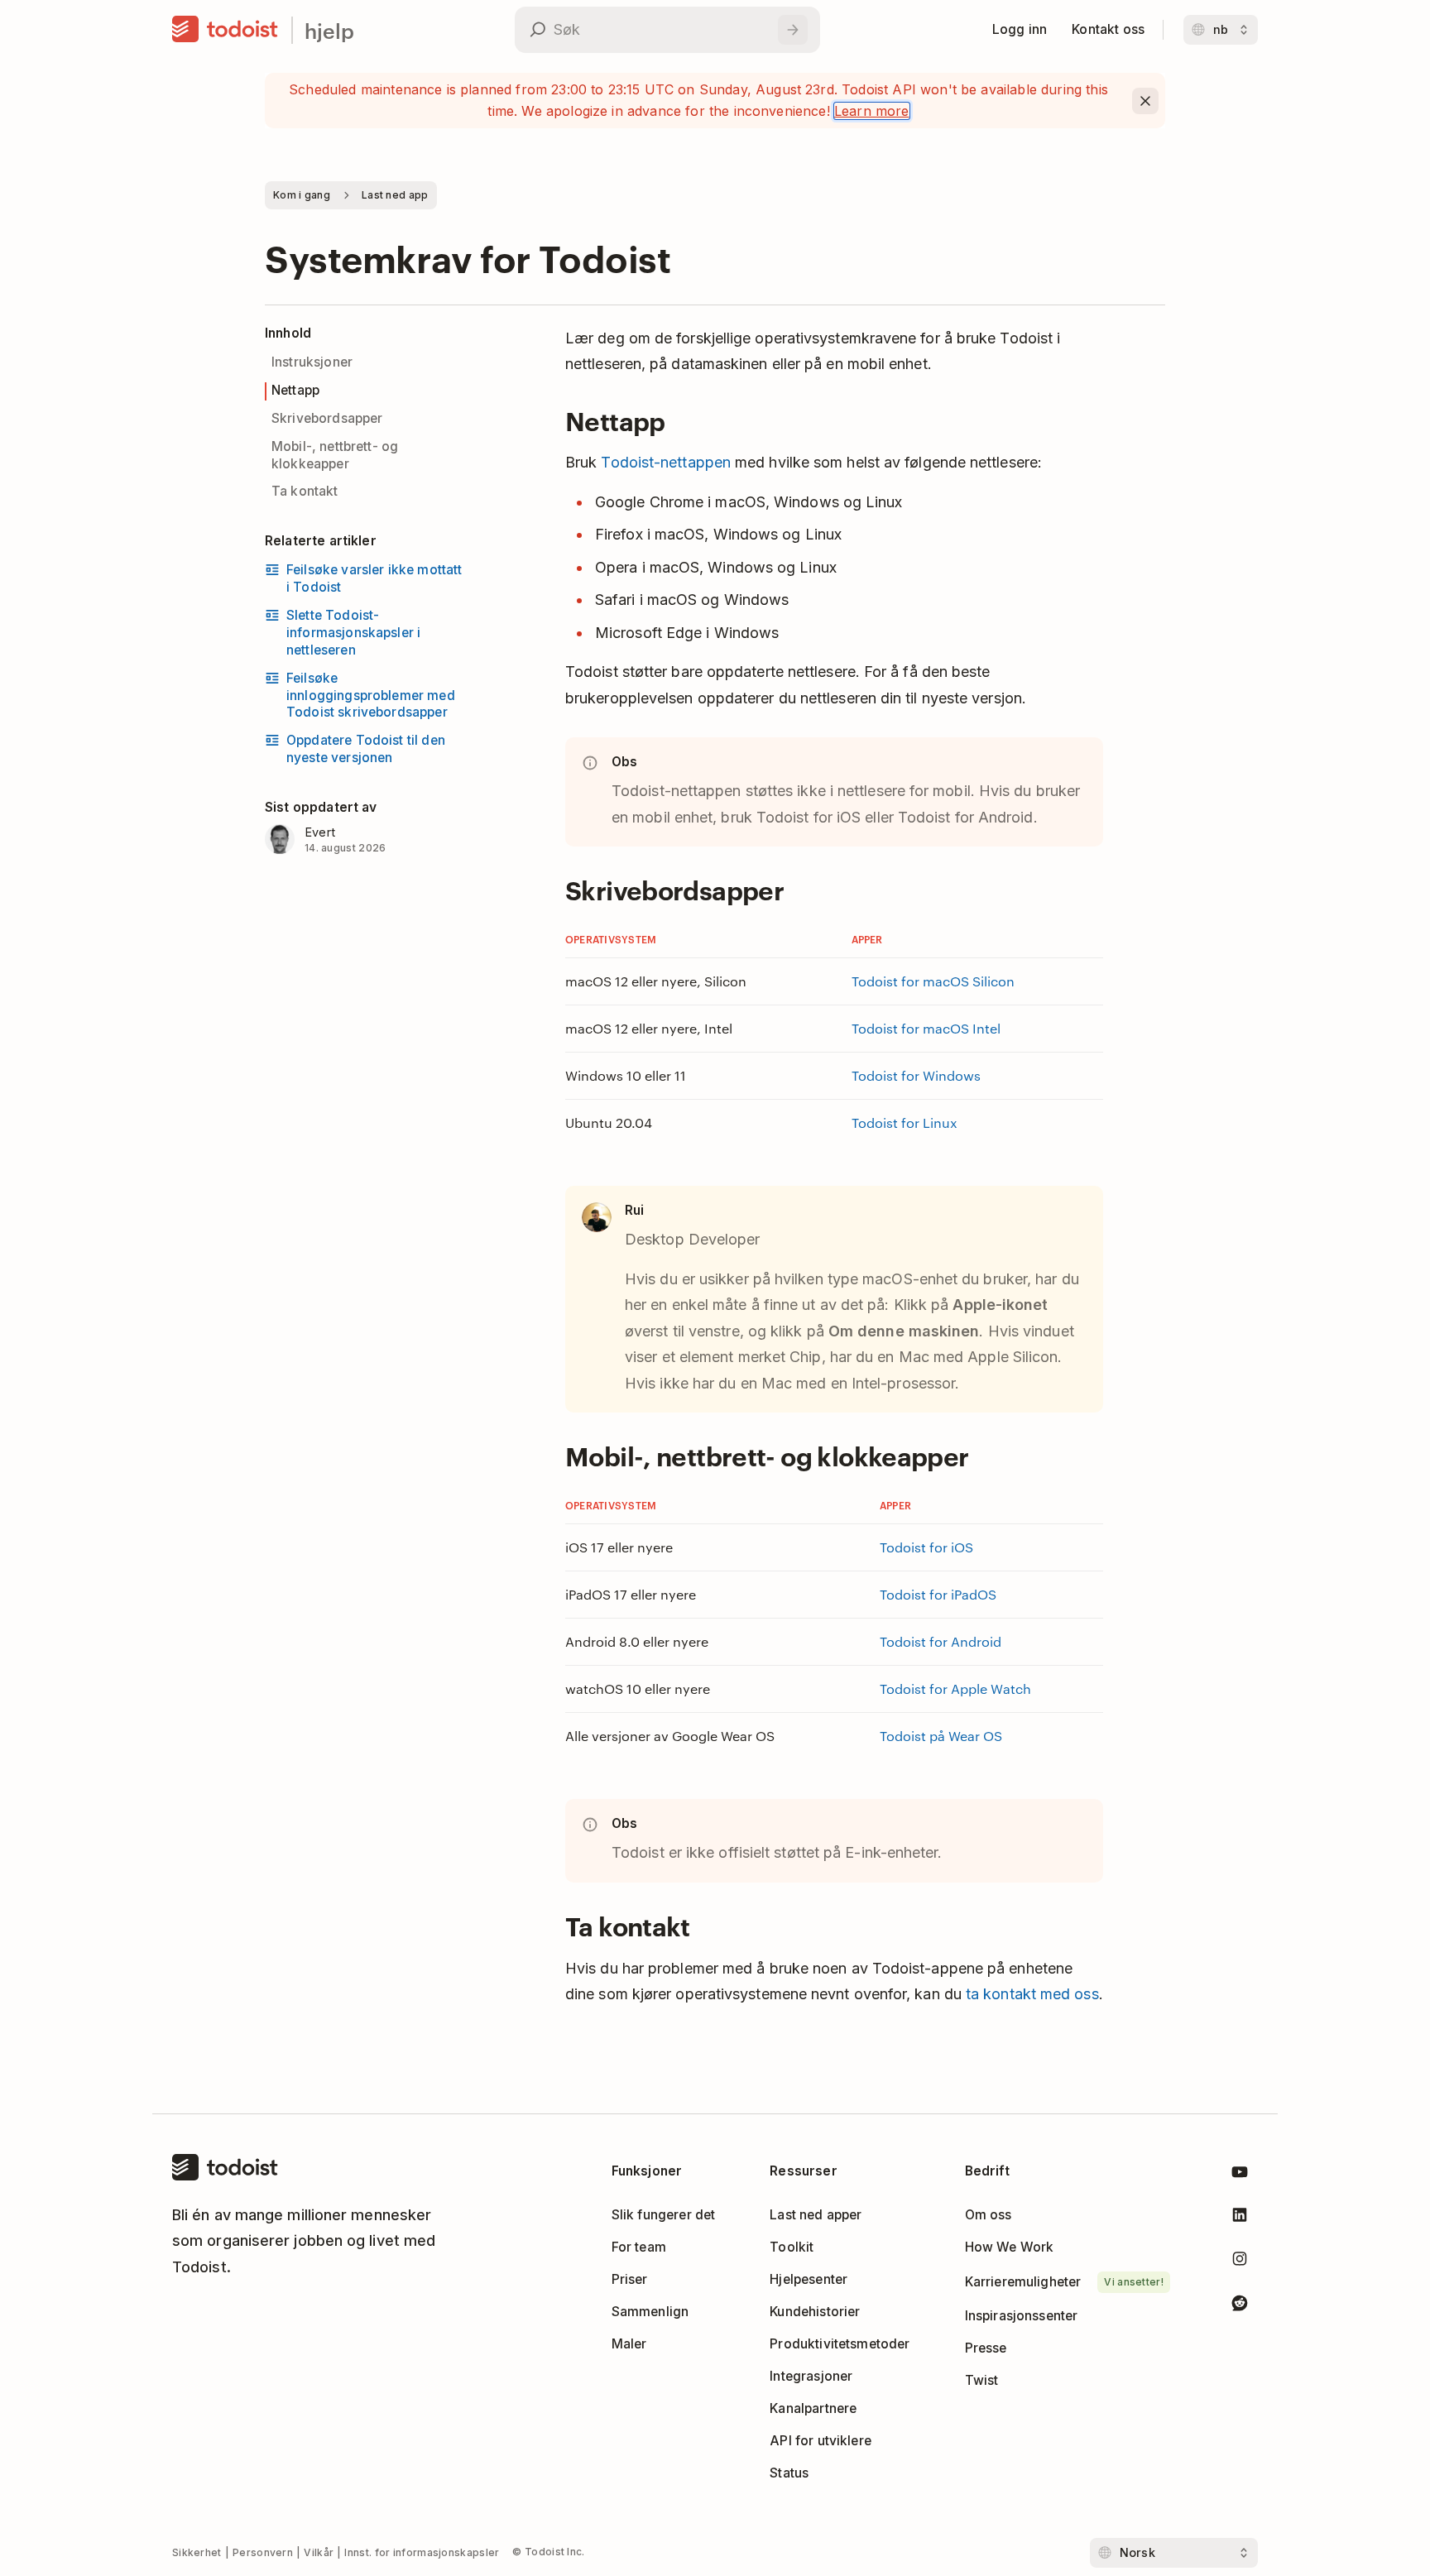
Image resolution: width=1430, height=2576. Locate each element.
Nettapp (295, 390)
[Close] (1145, 101)
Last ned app (395, 195)
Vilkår (319, 2552)
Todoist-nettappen (666, 462)
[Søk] (793, 30)
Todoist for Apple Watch (955, 1689)
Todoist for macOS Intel (926, 1028)
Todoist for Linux (905, 1123)
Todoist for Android (941, 1641)
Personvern (263, 2552)
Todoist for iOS (926, 1547)
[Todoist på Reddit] (1240, 2306)
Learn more (872, 111)
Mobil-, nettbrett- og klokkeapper (335, 455)
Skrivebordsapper (327, 418)
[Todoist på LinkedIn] (1240, 2218)
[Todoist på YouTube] (1240, 2175)
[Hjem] (225, 30)
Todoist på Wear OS (941, 1736)
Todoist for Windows (916, 1075)
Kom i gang (302, 195)
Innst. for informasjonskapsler (422, 2552)
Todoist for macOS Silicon (933, 981)
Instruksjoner (312, 362)
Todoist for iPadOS (938, 1594)
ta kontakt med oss (1032, 1994)
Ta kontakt (305, 491)
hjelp (329, 30)
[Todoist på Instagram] (1240, 2262)
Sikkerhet (197, 2552)
